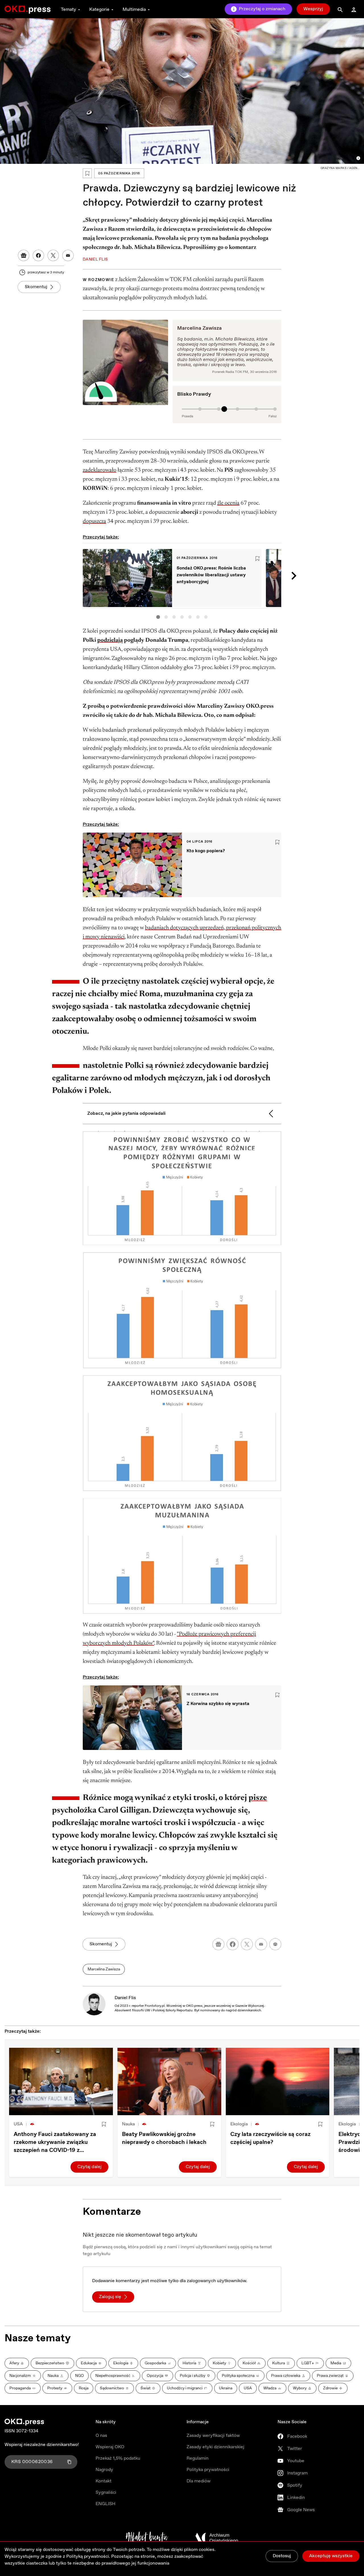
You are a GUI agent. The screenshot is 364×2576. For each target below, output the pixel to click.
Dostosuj (282, 2556)
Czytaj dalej (89, 2167)
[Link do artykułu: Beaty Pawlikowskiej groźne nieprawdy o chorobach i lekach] (169, 2081)
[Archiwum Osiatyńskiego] (217, 2538)
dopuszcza (94, 521)
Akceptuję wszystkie (331, 2556)
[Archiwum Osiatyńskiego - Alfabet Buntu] (147, 2538)
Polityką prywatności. (88, 2557)
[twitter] (247, 1944)
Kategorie (99, 10)
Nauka (128, 2124)
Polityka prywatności (208, 2470)
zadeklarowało (100, 470)
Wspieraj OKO (110, 2447)
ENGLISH (106, 2504)
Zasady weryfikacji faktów (213, 2436)
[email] (261, 1944)
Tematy (69, 10)
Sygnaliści (106, 2493)
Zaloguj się (110, 2297)
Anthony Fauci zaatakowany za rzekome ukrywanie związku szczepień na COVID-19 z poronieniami (55, 2142)
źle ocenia (228, 503)
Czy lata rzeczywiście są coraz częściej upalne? (270, 2138)
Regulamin (197, 2458)
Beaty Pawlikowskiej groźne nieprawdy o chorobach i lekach (164, 2138)
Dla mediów (198, 2481)
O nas (101, 2436)
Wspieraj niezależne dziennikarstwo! (42, 2445)
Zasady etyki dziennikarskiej (215, 2447)
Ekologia (239, 2124)
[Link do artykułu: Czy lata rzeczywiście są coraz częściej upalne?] (278, 2081)
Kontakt (104, 2481)
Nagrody (104, 2470)
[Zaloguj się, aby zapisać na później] (104, 2124)
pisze (258, 1798)
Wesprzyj (313, 9)
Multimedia (134, 10)
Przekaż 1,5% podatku (118, 2458)
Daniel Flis (125, 1998)
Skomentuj (36, 287)
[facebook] (233, 1944)
